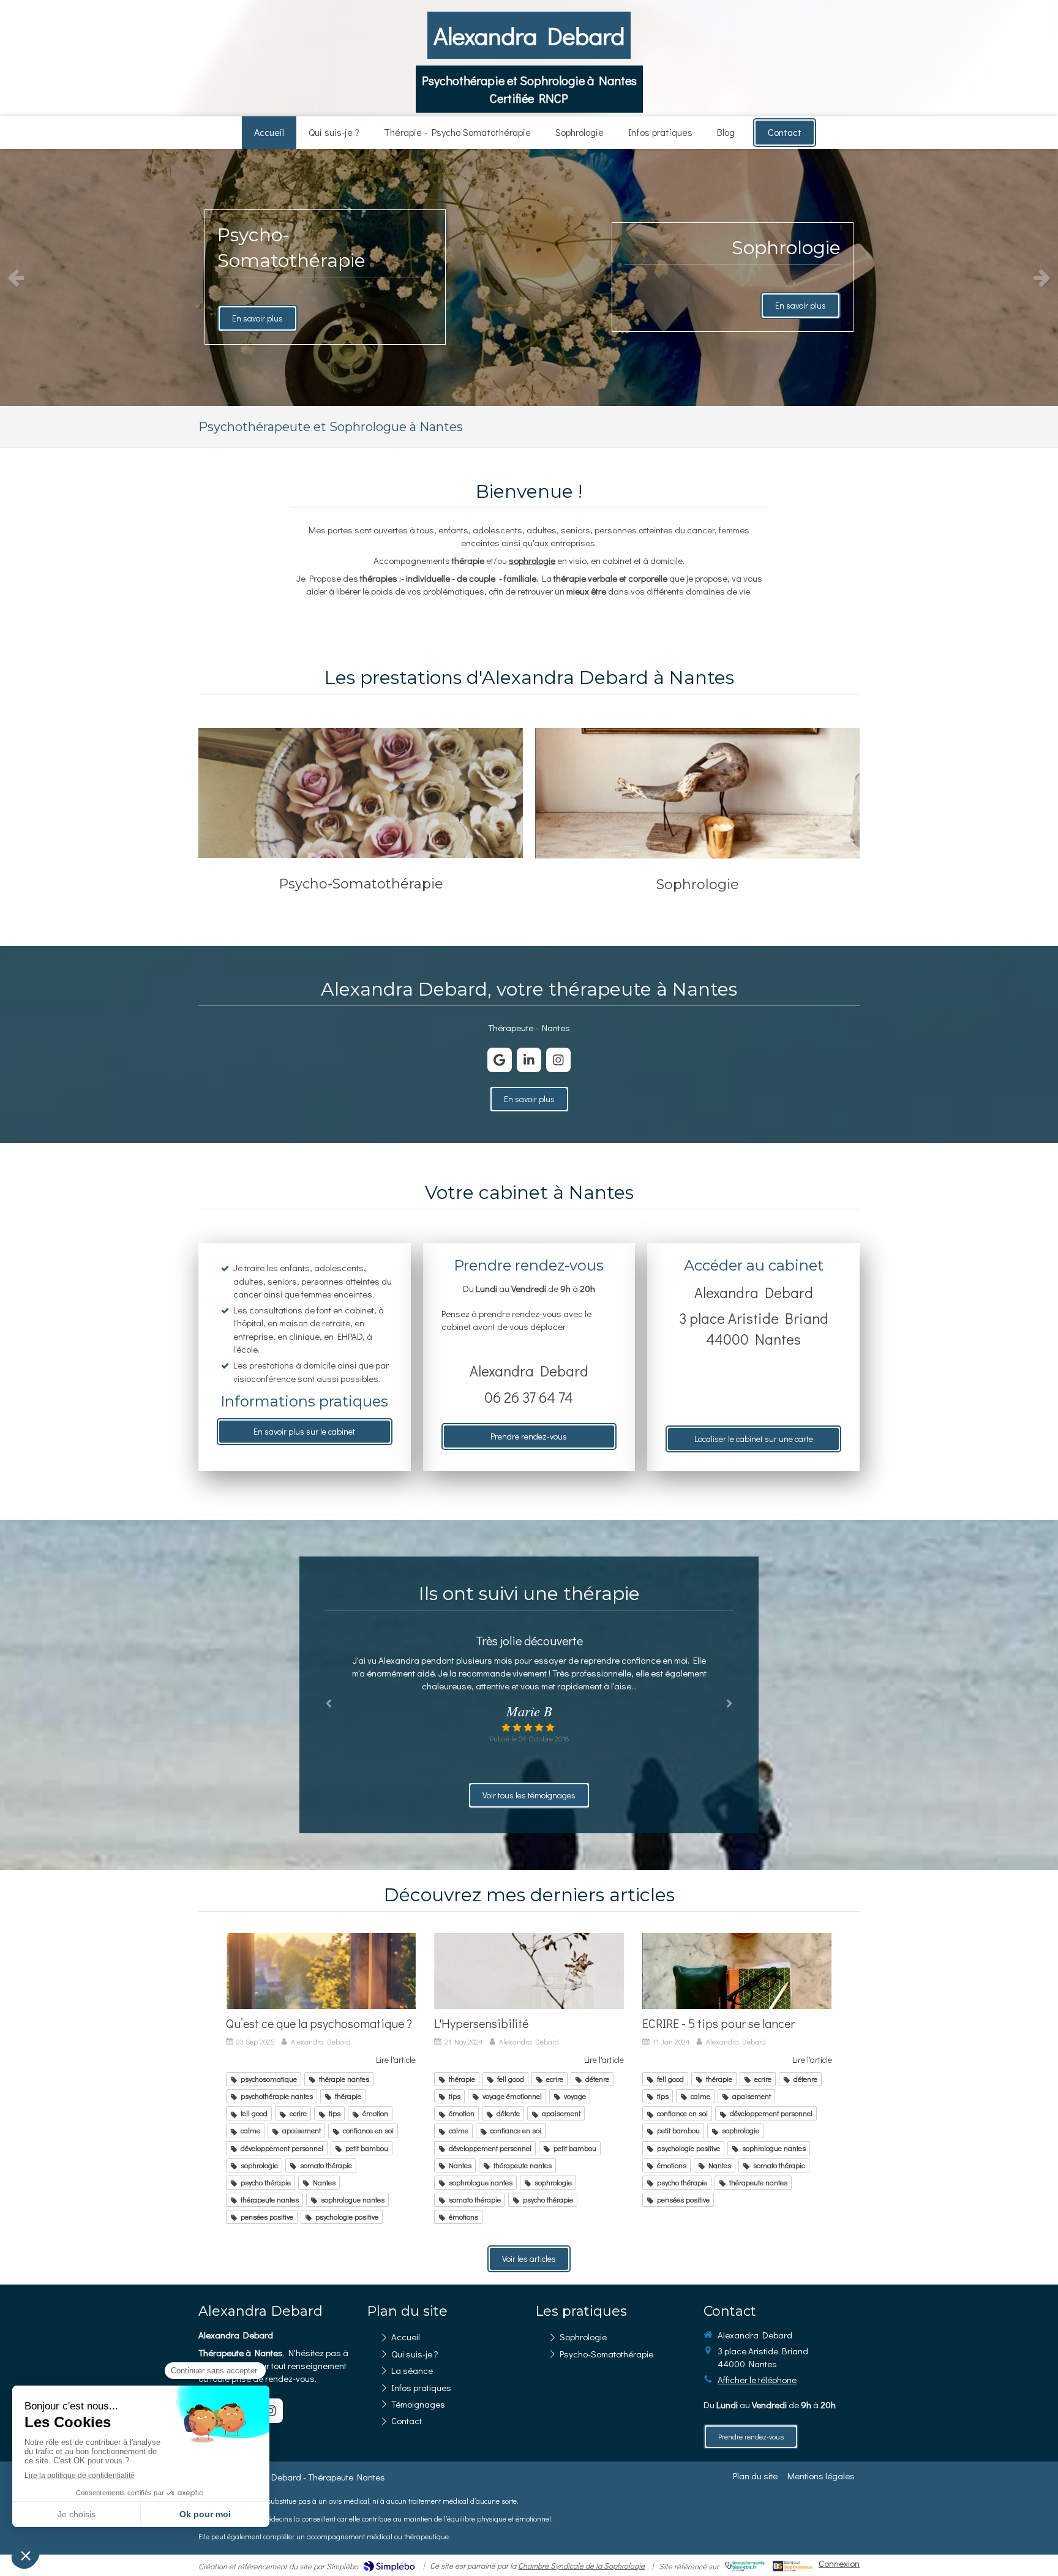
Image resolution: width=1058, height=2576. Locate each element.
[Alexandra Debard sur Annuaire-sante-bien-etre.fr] (745, 2566)
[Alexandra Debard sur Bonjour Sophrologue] (793, 2566)
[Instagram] (558, 1060)
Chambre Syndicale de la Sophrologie (581, 2565)
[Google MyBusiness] (500, 1060)
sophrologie (532, 560)
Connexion (839, 2563)
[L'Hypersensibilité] (529, 1971)
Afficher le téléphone (757, 2379)
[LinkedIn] (529, 1060)
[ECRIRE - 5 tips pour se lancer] (737, 1971)
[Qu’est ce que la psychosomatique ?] (321, 1971)
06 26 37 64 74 (529, 1397)
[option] (529, 277)
